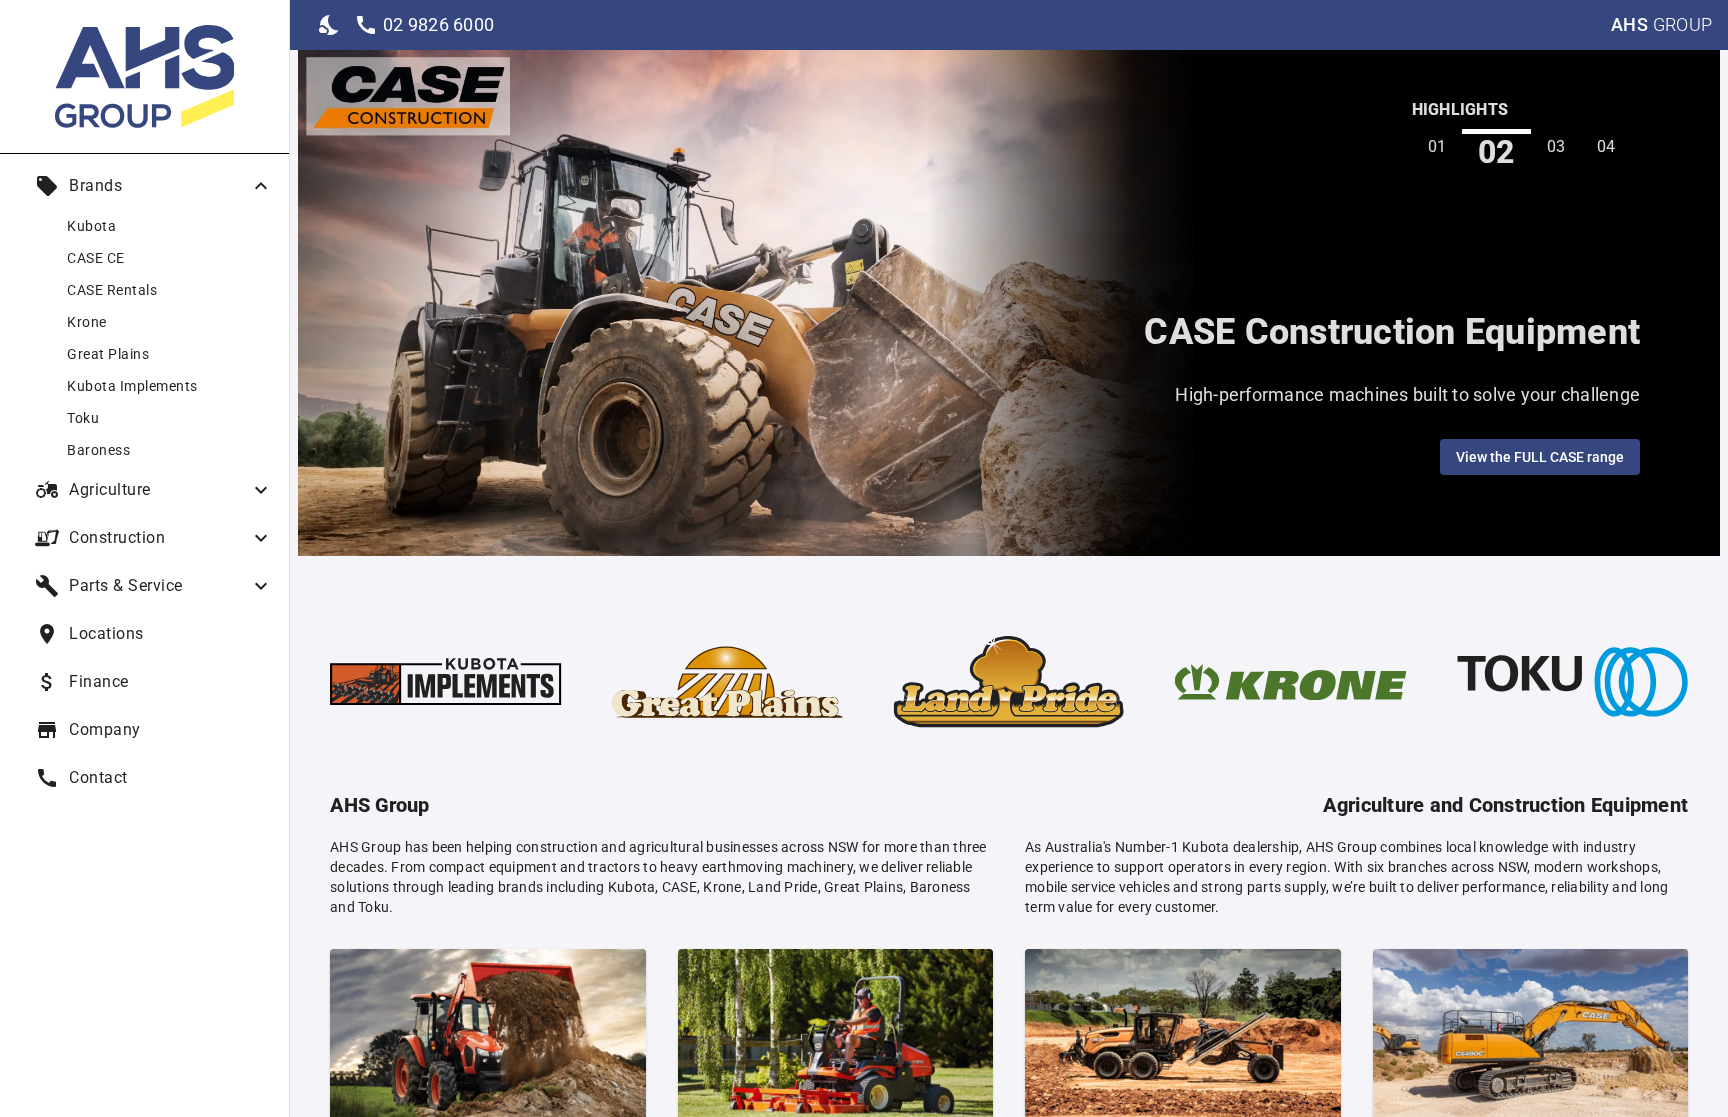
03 (1556, 146)
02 (1496, 151)
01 (1437, 146)
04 (1606, 146)
